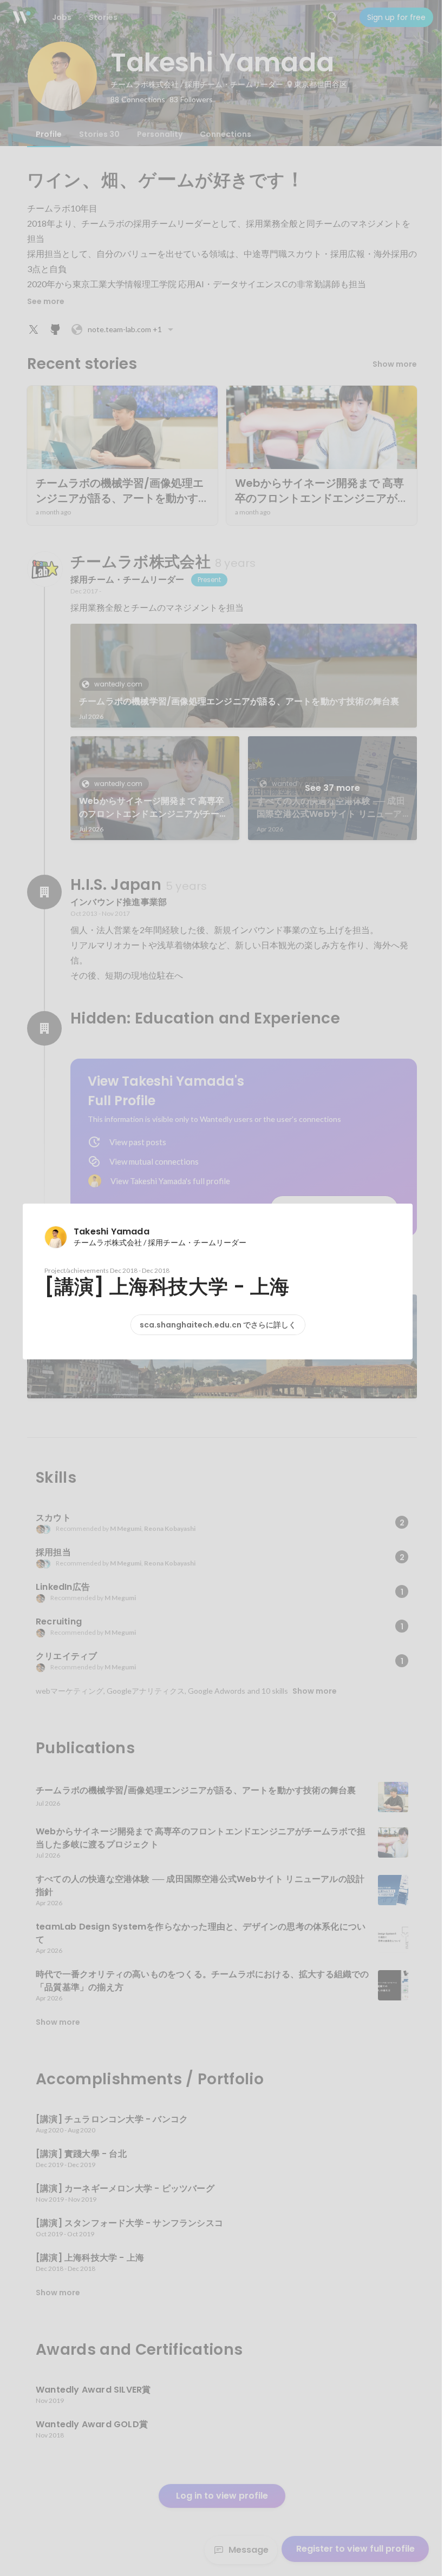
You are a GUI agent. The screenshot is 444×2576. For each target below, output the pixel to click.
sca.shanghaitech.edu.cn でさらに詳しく (218, 1325)
